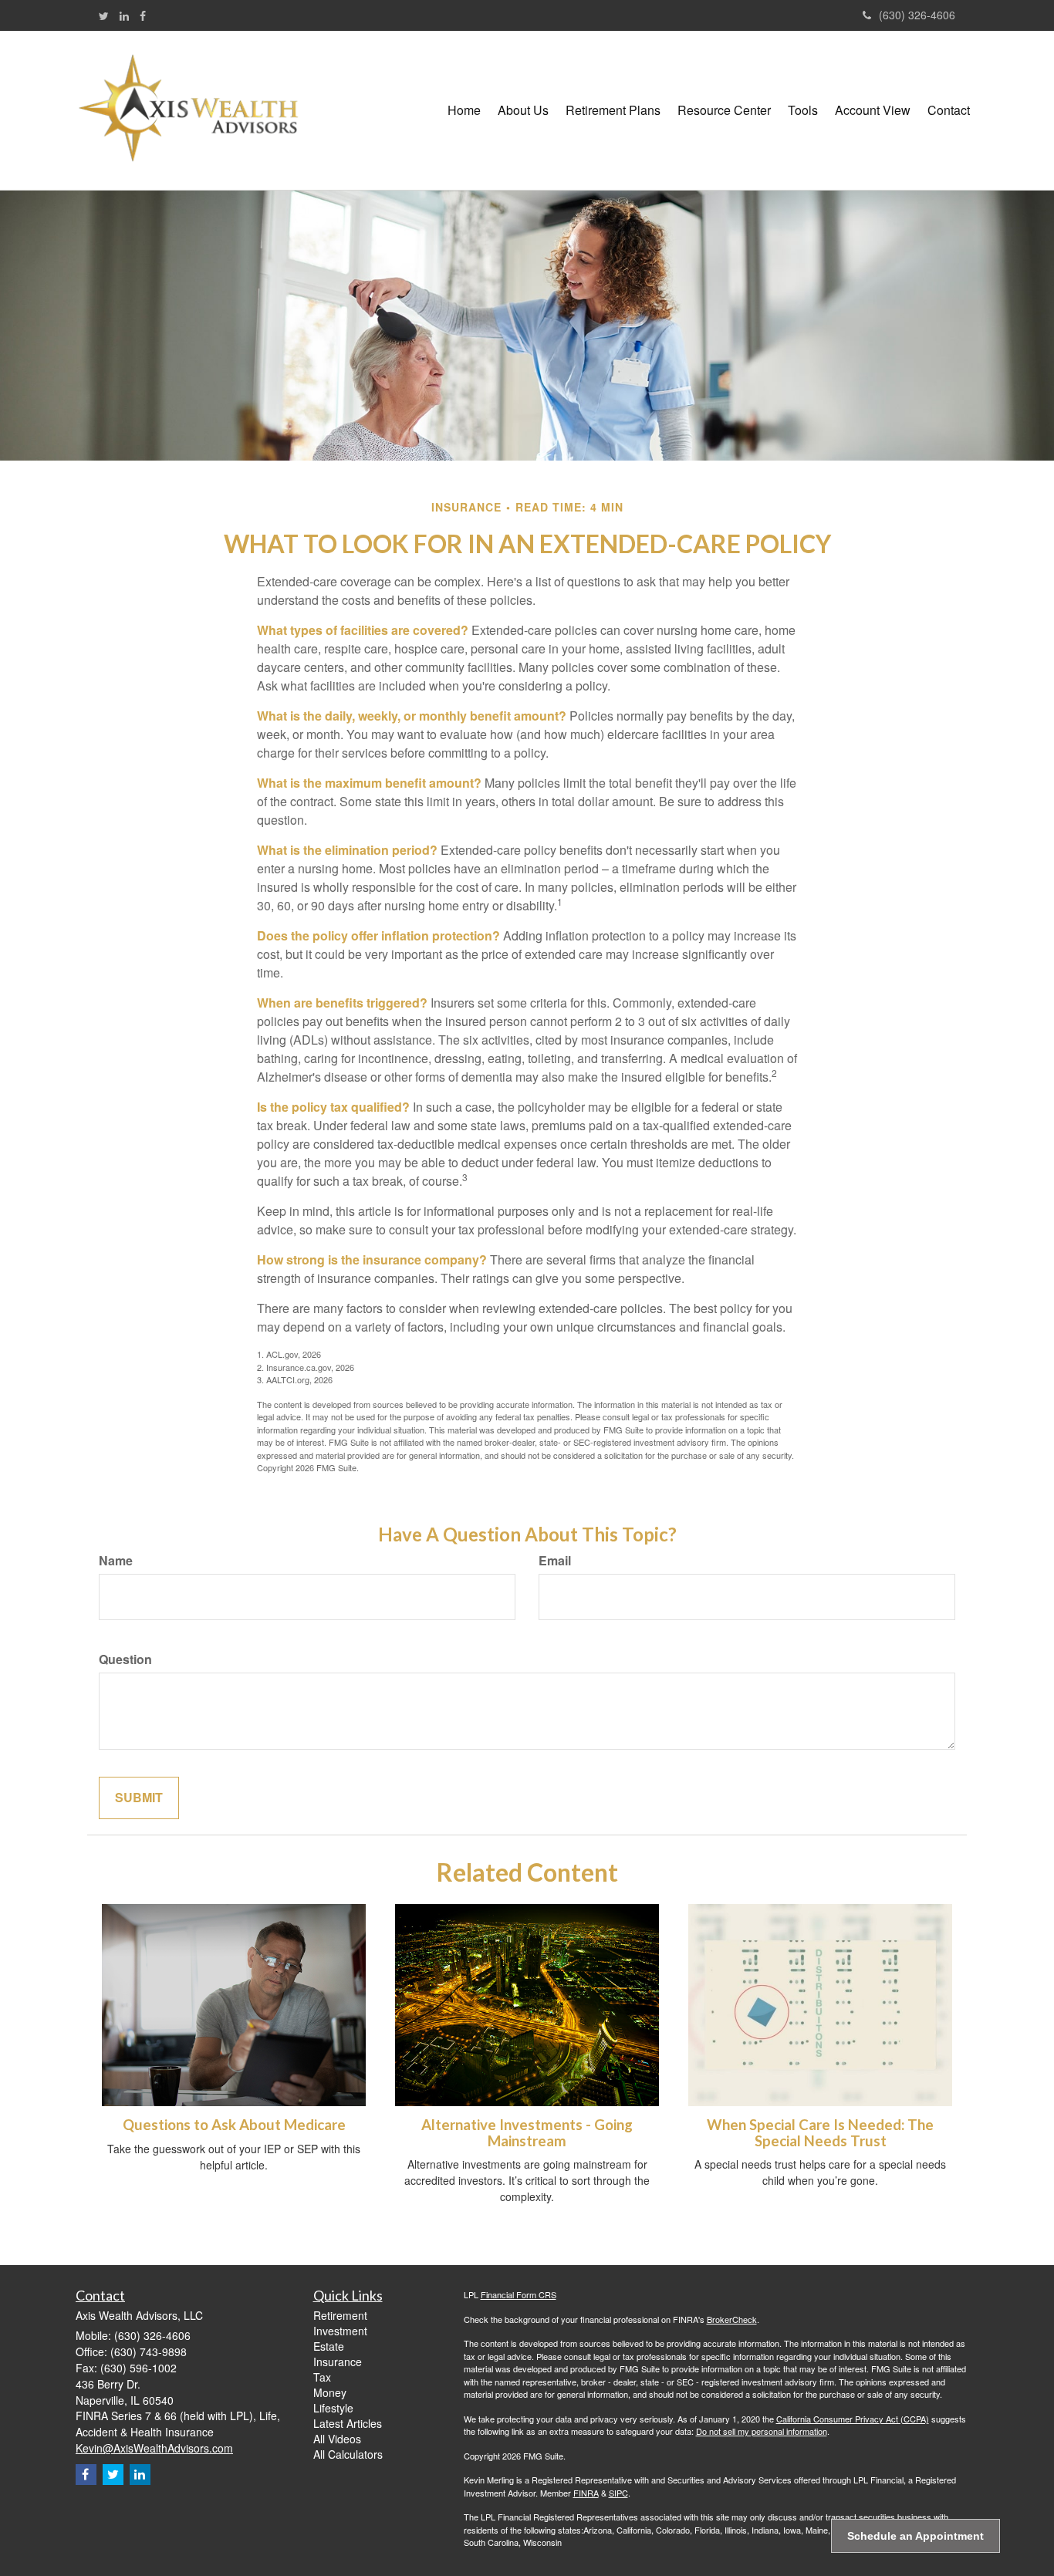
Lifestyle (333, 2408)
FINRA (586, 2493)
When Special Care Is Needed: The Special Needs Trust (820, 2133)
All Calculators (348, 2454)
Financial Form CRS (519, 2294)
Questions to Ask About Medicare (234, 2125)
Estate (329, 2346)
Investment (340, 2331)
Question (125, 1659)
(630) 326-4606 (917, 15)
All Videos (337, 2439)
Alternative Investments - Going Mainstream (527, 2133)
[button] (523, 110)
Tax (322, 2377)
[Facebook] (143, 15)
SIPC (618, 2493)
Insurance (338, 2362)
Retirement (340, 2315)
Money (330, 2392)
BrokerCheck (732, 2319)
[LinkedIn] (124, 15)
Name (116, 1561)
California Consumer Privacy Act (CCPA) (853, 2419)
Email (555, 1561)
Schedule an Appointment (915, 2536)
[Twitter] (104, 15)
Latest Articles (348, 2423)
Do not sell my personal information (762, 2431)
